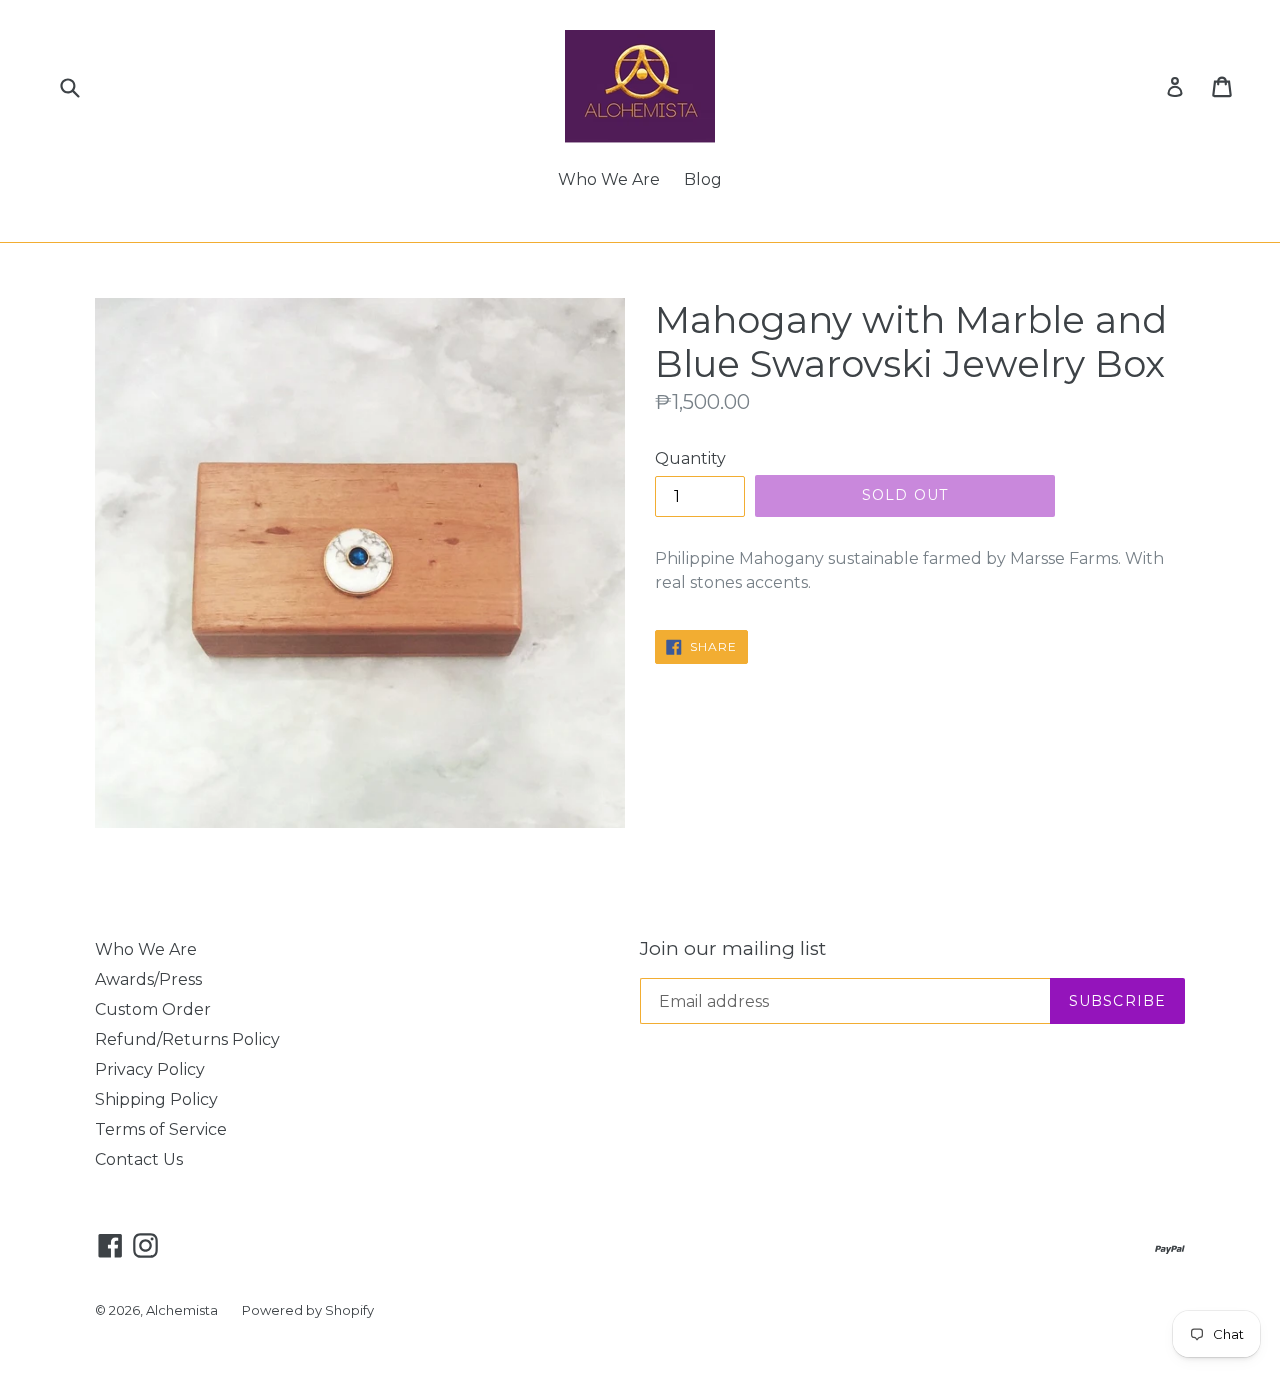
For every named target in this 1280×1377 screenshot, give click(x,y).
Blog (703, 179)
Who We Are (609, 179)
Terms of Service (161, 1129)
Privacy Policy (150, 1069)
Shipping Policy (156, 1099)
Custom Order (153, 1009)
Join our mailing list (733, 949)
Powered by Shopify (308, 1310)
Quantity (690, 458)
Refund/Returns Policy (187, 1039)
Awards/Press (148, 979)
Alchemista (182, 1310)
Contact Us (139, 1159)
